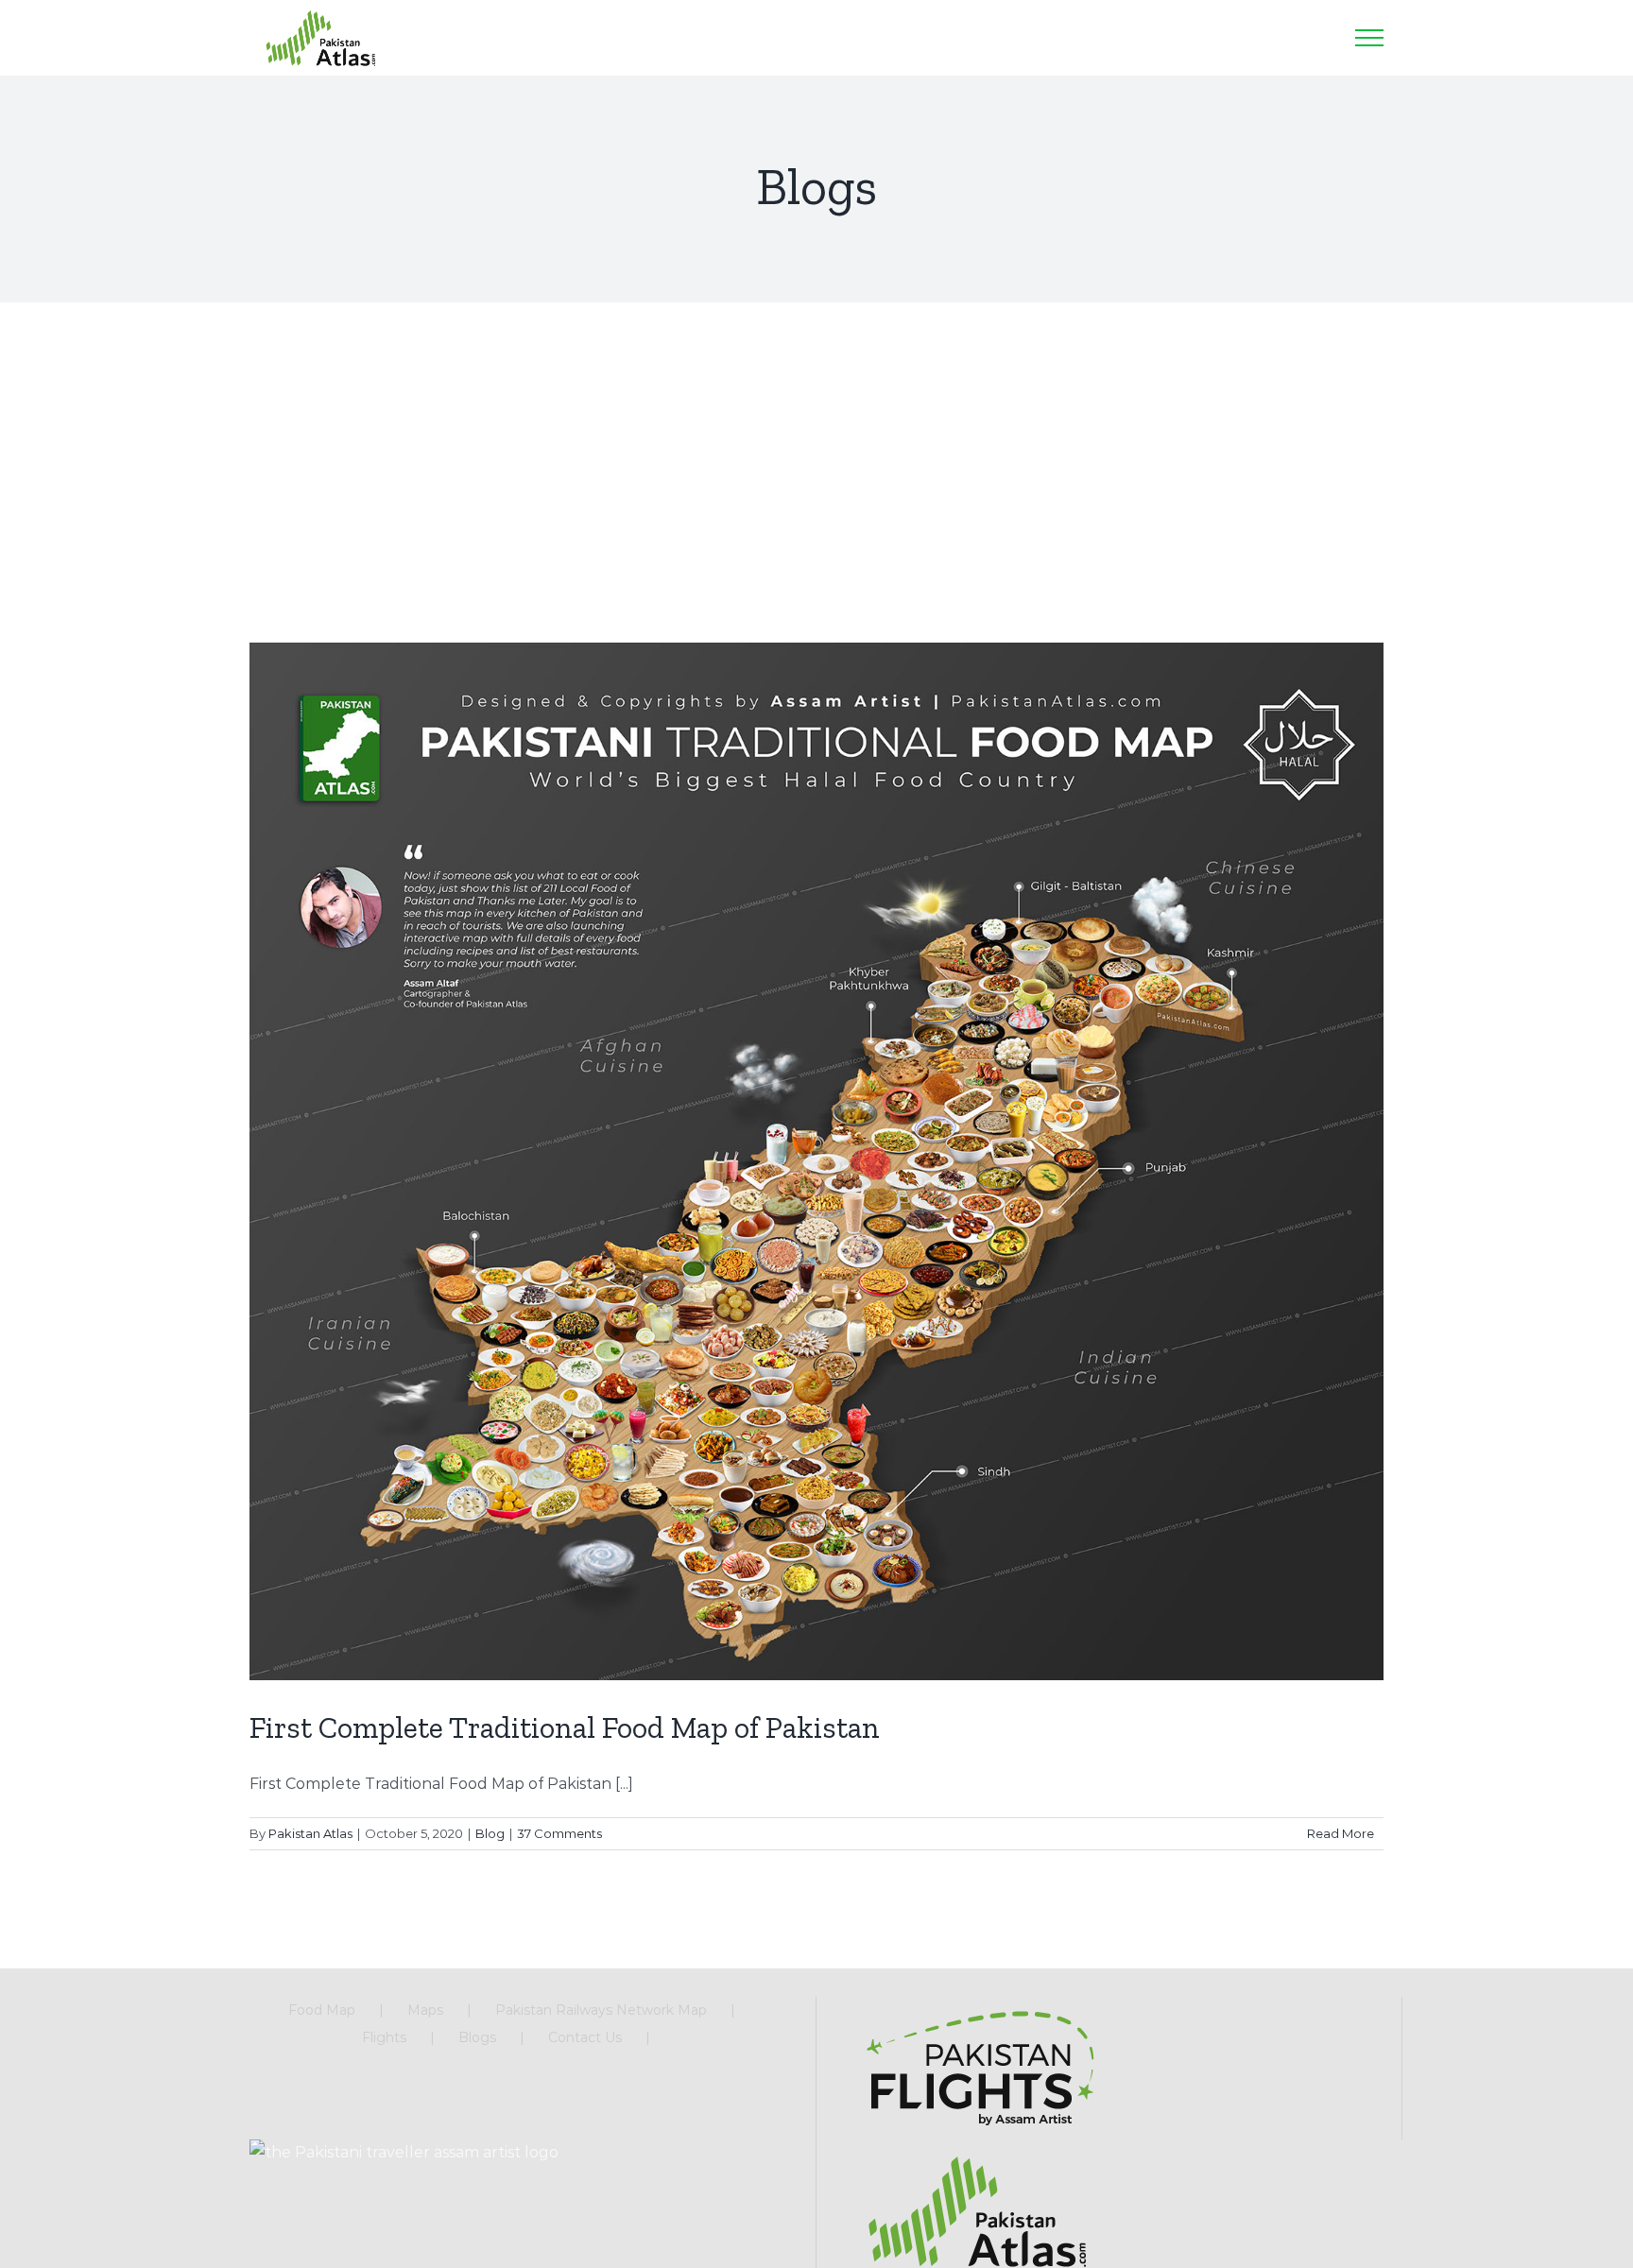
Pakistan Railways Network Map (601, 2010)
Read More (1341, 1833)
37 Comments (559, 1833)
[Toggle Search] (1316, 37)
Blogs (477, 2037)
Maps (425, 2010)
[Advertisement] (816, 444)
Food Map (322, 2010)
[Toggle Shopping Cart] (1270, 38)
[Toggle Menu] (1369, 38)
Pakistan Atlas (310, 1833)
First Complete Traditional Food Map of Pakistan (565, 1727)
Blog (490, 1833)
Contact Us (585, 2037)
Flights (384, 2037)
